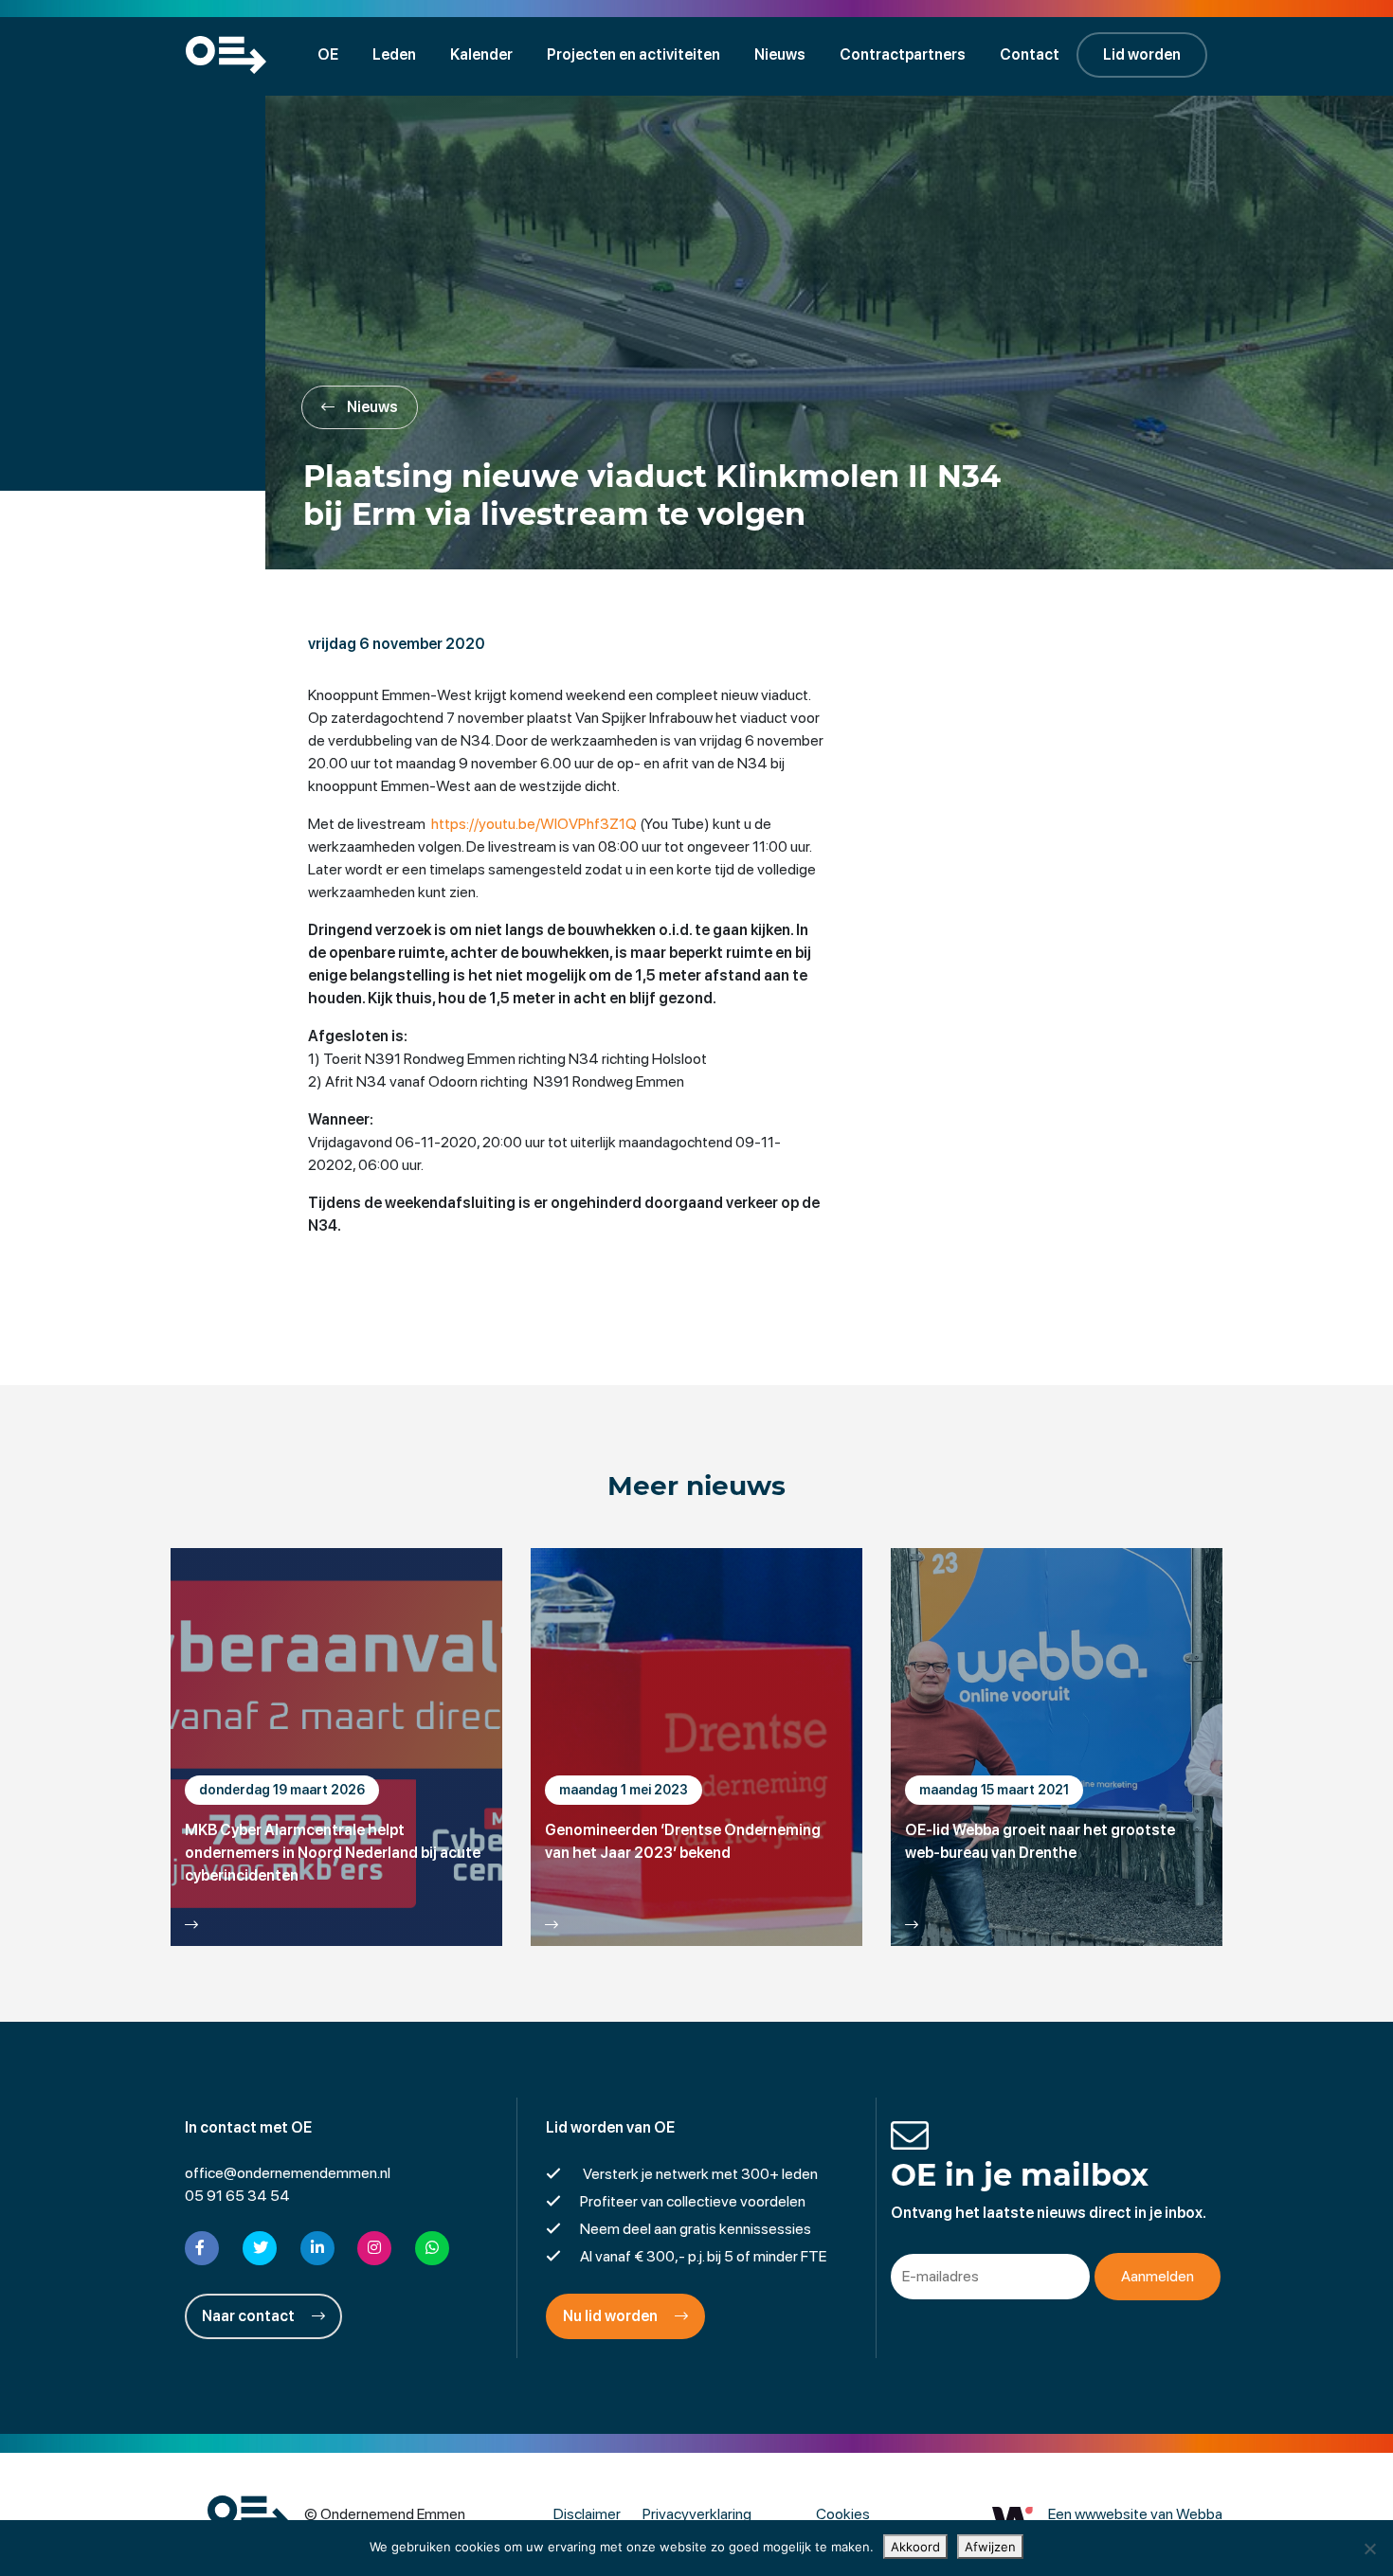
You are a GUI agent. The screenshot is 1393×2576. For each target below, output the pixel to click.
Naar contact (250, 2316)
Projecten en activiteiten (633, 54)
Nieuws (780, 54)
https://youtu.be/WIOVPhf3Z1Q (534, 824)
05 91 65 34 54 (237, 2196)
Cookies (843, 2514)
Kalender (481, 54)
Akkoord (915, 2547)
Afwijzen (990, 2547)
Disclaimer (587, 2514)
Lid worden (1142, 54)
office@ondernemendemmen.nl (288, 2173)
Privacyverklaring (697, 2514)
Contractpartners (903, 54)
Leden (394, 54)
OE (328, 54)
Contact (1030, 54)
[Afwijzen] (1369, 2549)
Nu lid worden (612, 2316)
